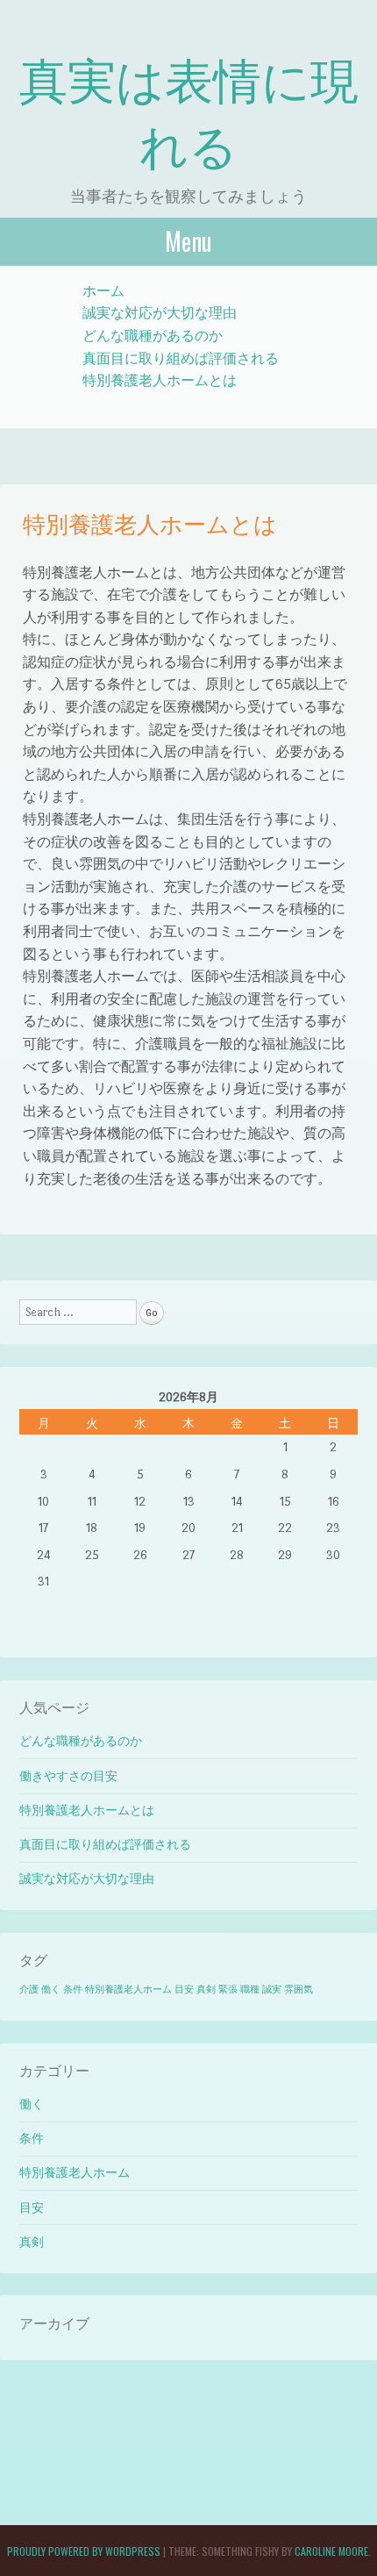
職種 (250, 1989)
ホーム (103, 291)
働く (51, 1989)
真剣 (206, 1989)
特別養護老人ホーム (128, 1989)
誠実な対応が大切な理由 (160, 313)
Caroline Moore (331, 2551)
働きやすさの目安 (68, 1776)
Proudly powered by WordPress (84, 2551)
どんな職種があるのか (153, 336)
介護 (29, 1989)
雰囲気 (299, 1989)
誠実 (272, 1989)
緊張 (228, 1989)
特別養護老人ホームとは (160, 380)
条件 (73, 1989)
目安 (184, 1989)
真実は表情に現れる (189, 111)
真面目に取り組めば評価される (181, 358)
